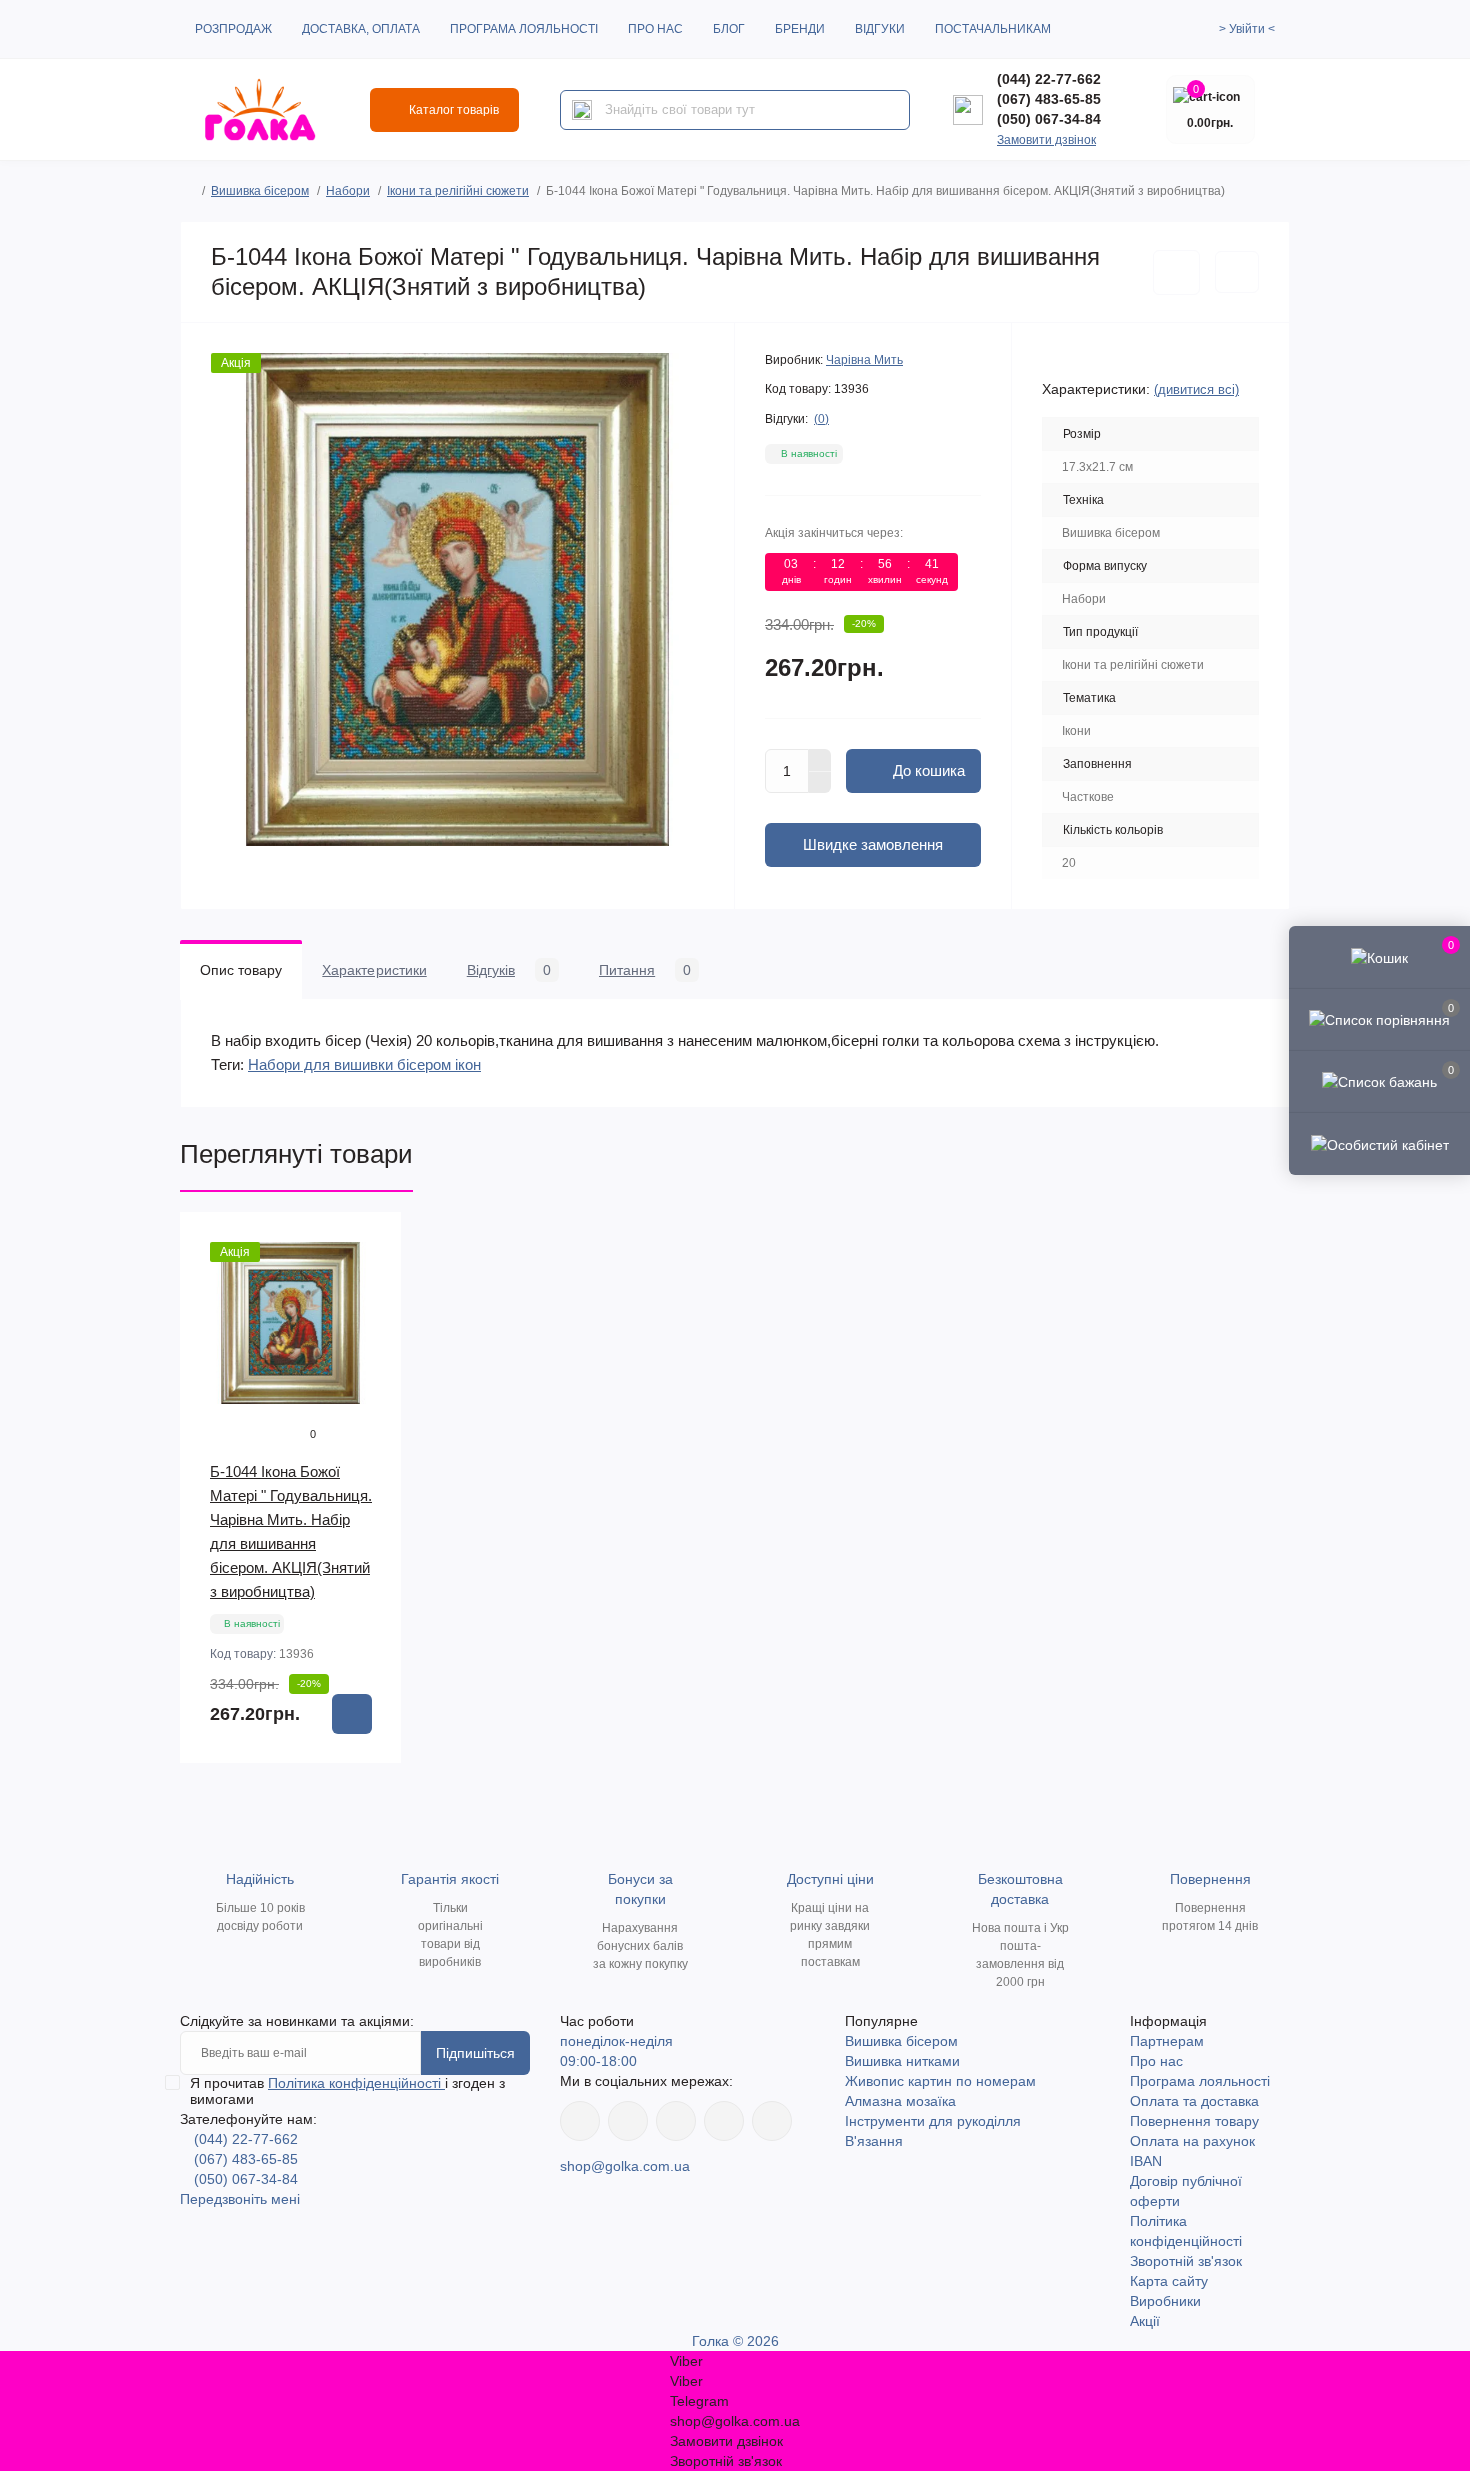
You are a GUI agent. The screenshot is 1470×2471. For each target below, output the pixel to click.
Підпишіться (475, 2053)
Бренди (800, 29)
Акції (1145, 2321)
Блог (729, 29)
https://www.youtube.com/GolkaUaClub (676, 2121)
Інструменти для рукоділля (933, 2121)
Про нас (655, 29)
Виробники (1165, 2301)
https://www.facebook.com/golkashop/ (580, 2121)
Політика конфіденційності (356, 2083)
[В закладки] (1176, 272)
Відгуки (880, 29)
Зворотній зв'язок (1186, 2261)
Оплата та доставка (1194, 2101)
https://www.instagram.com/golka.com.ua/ (628, 2121)
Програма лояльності (524, 29)
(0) (821, 419)
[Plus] (820, 760)
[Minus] (820, 783)
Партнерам (1167, 2041)
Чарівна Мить (864, 360)
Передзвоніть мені (240, 2199)
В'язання (874, 2141)
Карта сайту (1169, 2281)
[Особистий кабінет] (1379, 1143)
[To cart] (352, 1714)
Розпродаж (233, 29)
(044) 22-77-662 (1049, 79)
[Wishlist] (372, 1280)
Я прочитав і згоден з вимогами (347, 2091)
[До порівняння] (1237, 272)
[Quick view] (372, 1242)
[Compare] (372, 1318)
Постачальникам (993, 29)
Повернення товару (1194, 2121)
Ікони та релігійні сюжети (458, 191)
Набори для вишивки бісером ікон (364, 1064)
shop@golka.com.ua (625, 2166)
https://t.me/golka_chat (772, 2121)
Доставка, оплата (361, 29)
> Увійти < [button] (1247, 29)
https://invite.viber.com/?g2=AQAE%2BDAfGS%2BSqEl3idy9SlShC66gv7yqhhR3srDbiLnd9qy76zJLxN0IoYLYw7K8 (724, 2121)
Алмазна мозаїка (900, 2101)
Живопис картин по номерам (940, 2081)
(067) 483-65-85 (1049, 99)
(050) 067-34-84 (1049, 119)
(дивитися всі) (1196, 389)
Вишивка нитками (902, 2061)
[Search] (582, 110)
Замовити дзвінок (1046, 140)
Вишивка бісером (260, 191)
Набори (348, 191)
